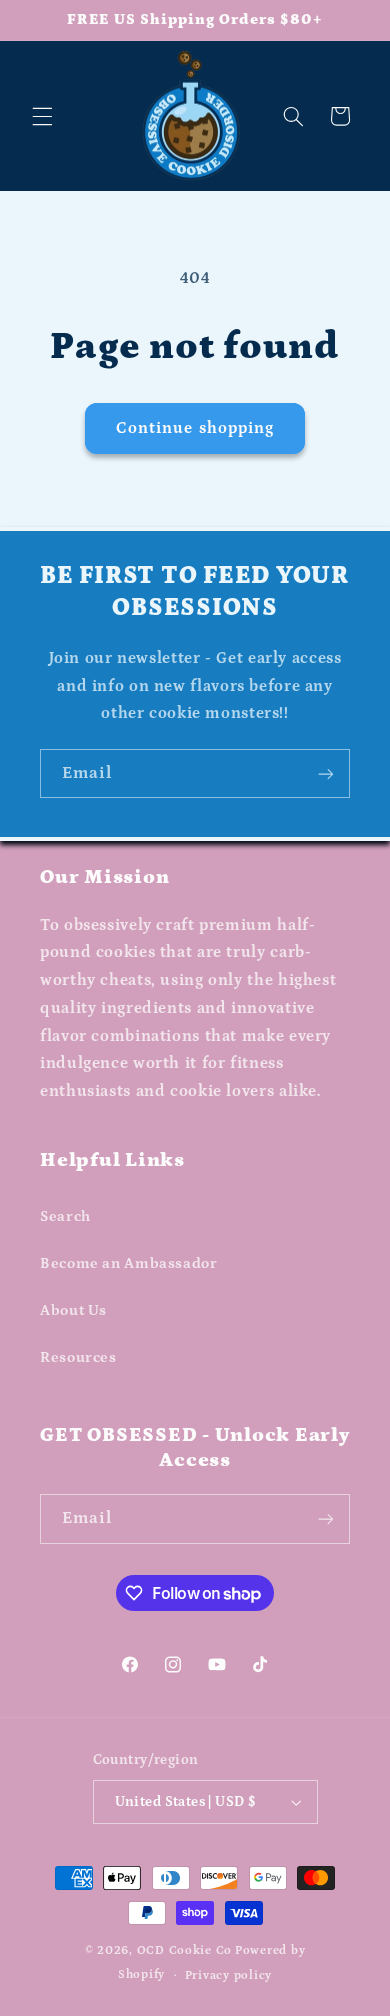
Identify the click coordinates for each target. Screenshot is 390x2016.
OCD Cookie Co (185, 1950)
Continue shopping (195, 428)
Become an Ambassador (129, 1263)
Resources (78, 1357)
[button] (42, 116)
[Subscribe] (326, 773)
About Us (73, 1310)
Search (65, 1216)
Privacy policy (228, 1975)
